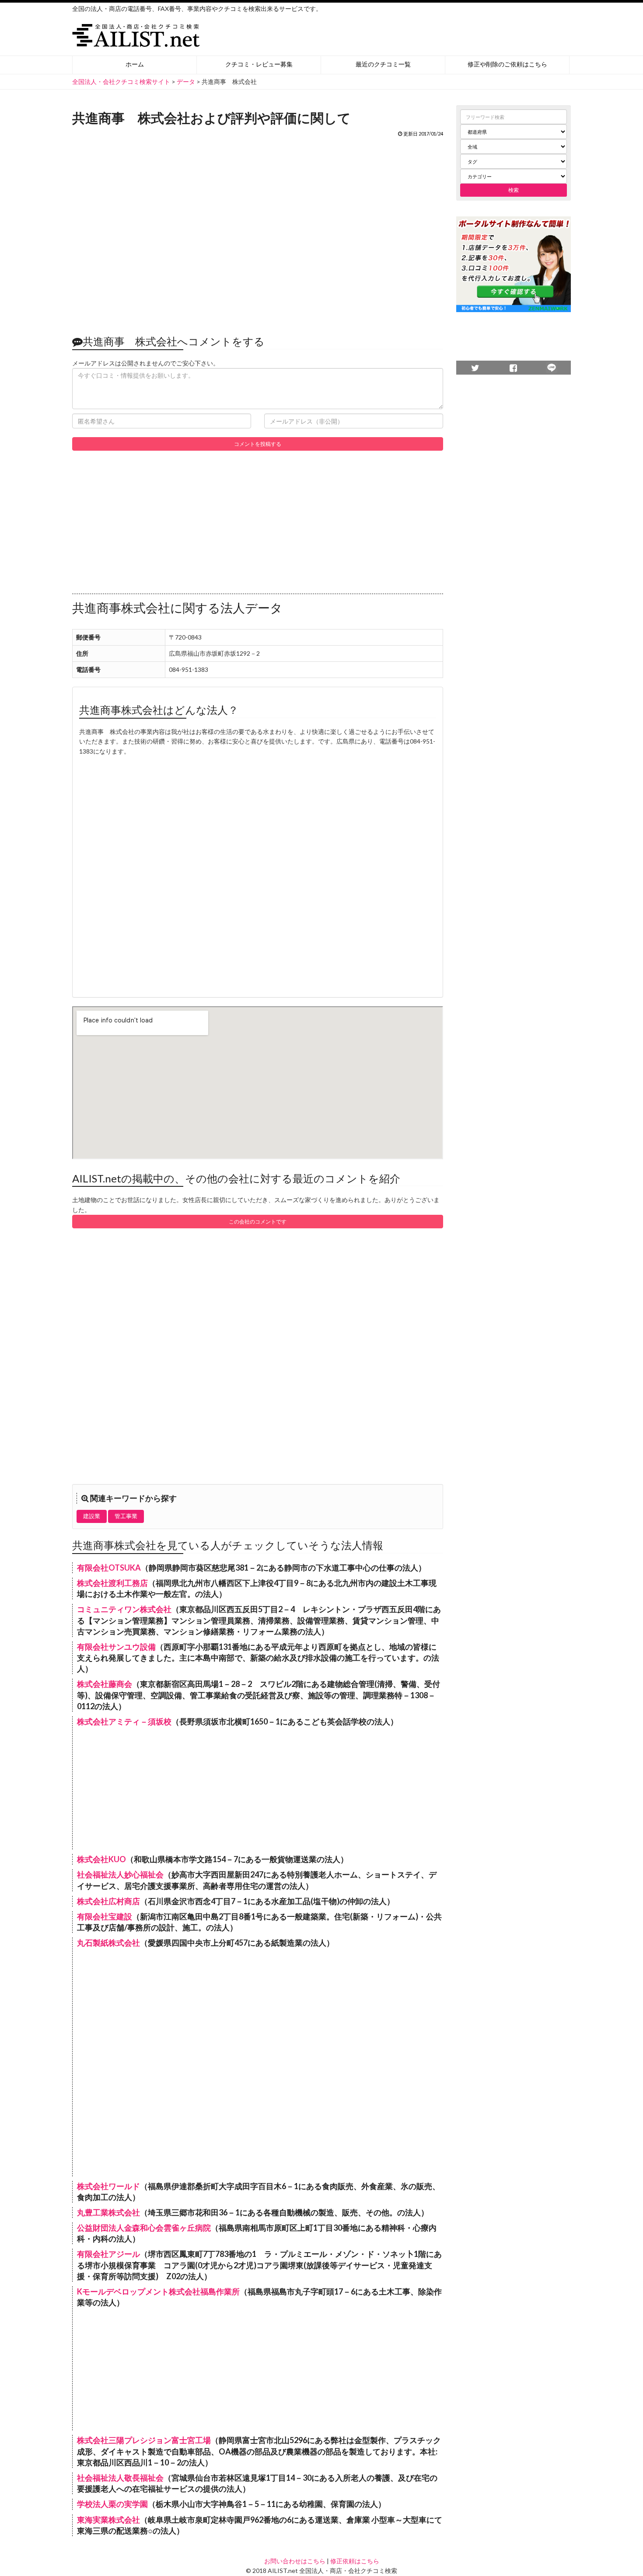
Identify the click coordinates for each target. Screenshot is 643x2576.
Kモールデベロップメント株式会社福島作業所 (158, 2291)
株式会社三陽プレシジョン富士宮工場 (144, 2440)
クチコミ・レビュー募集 (259, 64)
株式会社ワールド (108, 2186)
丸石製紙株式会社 (108, 1943)
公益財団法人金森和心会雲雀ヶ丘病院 (144, 2228)
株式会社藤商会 (105, 1684)
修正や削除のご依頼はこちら (507, 64)
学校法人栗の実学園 (112, 2504)
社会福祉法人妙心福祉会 (120, 1874)
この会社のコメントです (258, 1222)
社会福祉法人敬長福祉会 (120, 2478)
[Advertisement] (258, 231)
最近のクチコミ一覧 (383, 64)
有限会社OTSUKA (109, 1568)
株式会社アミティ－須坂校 (124, 1721)
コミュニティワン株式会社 (124, 1609)
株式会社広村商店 (108, 1901)
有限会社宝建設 (105, 1916)
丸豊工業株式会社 (108, 2212)
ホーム (135, 64)
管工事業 (126, 1516)
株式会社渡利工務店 (112, 1583)
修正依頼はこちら (355, 2561)
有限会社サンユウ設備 (116, 1647)
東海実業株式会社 (108, 2520)
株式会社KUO (101, 1859)
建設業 (92, 1516)
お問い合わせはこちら (295, 2561)
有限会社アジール (108, 2254)
